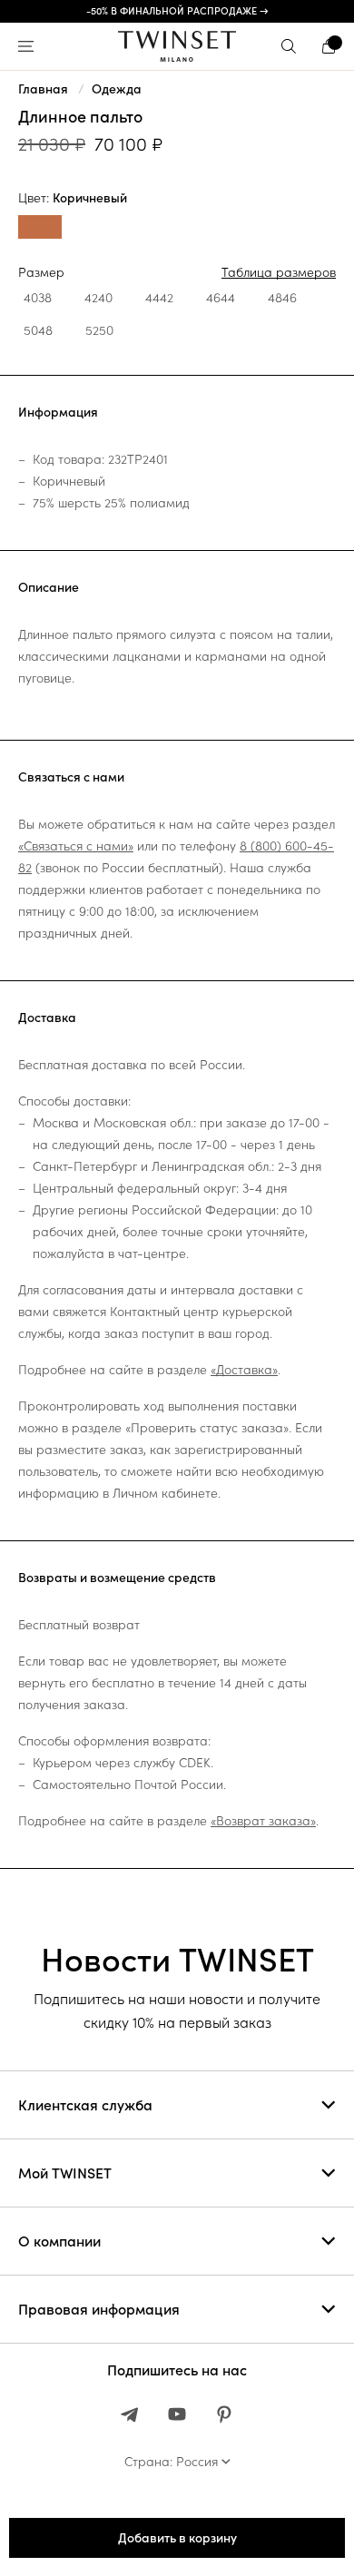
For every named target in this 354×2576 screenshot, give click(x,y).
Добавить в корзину (177, 2538)
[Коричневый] (40, 229)
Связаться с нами (71, 777)
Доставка (47, 1018)
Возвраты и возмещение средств (117, 1578)
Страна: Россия (171, 2462)
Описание (49, 587)
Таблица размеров (279, 272)
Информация (58, 412)
